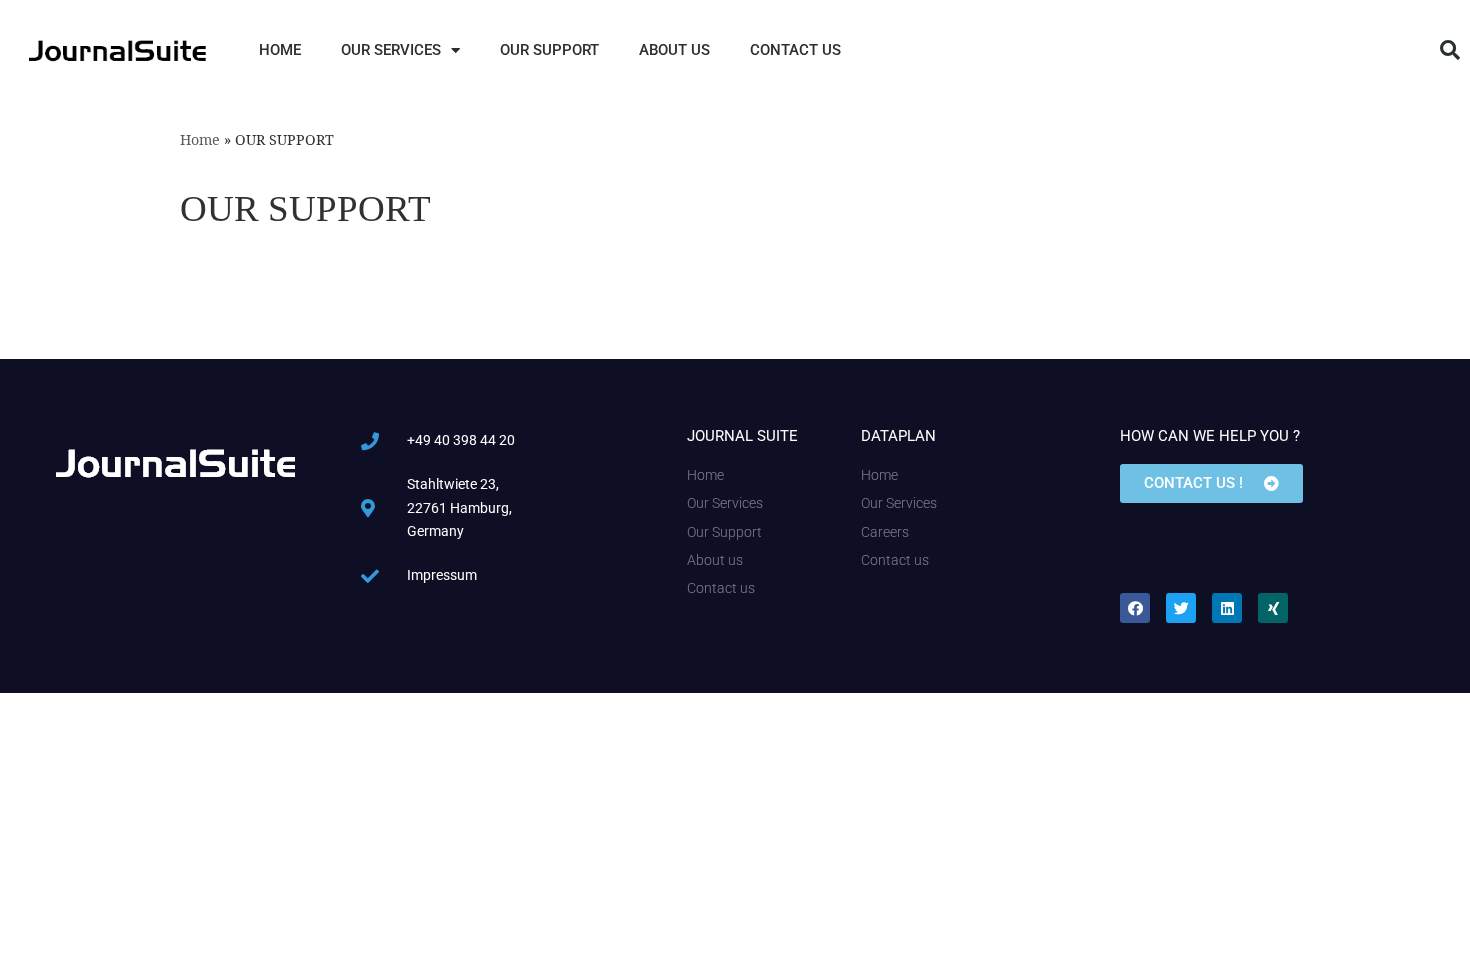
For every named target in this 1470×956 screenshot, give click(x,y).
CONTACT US (795, 50)
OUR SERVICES (391, 50)
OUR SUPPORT (549, 50)
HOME (280, 50)
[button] (1450, 50)
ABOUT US (674, 50)
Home (200, 139)
